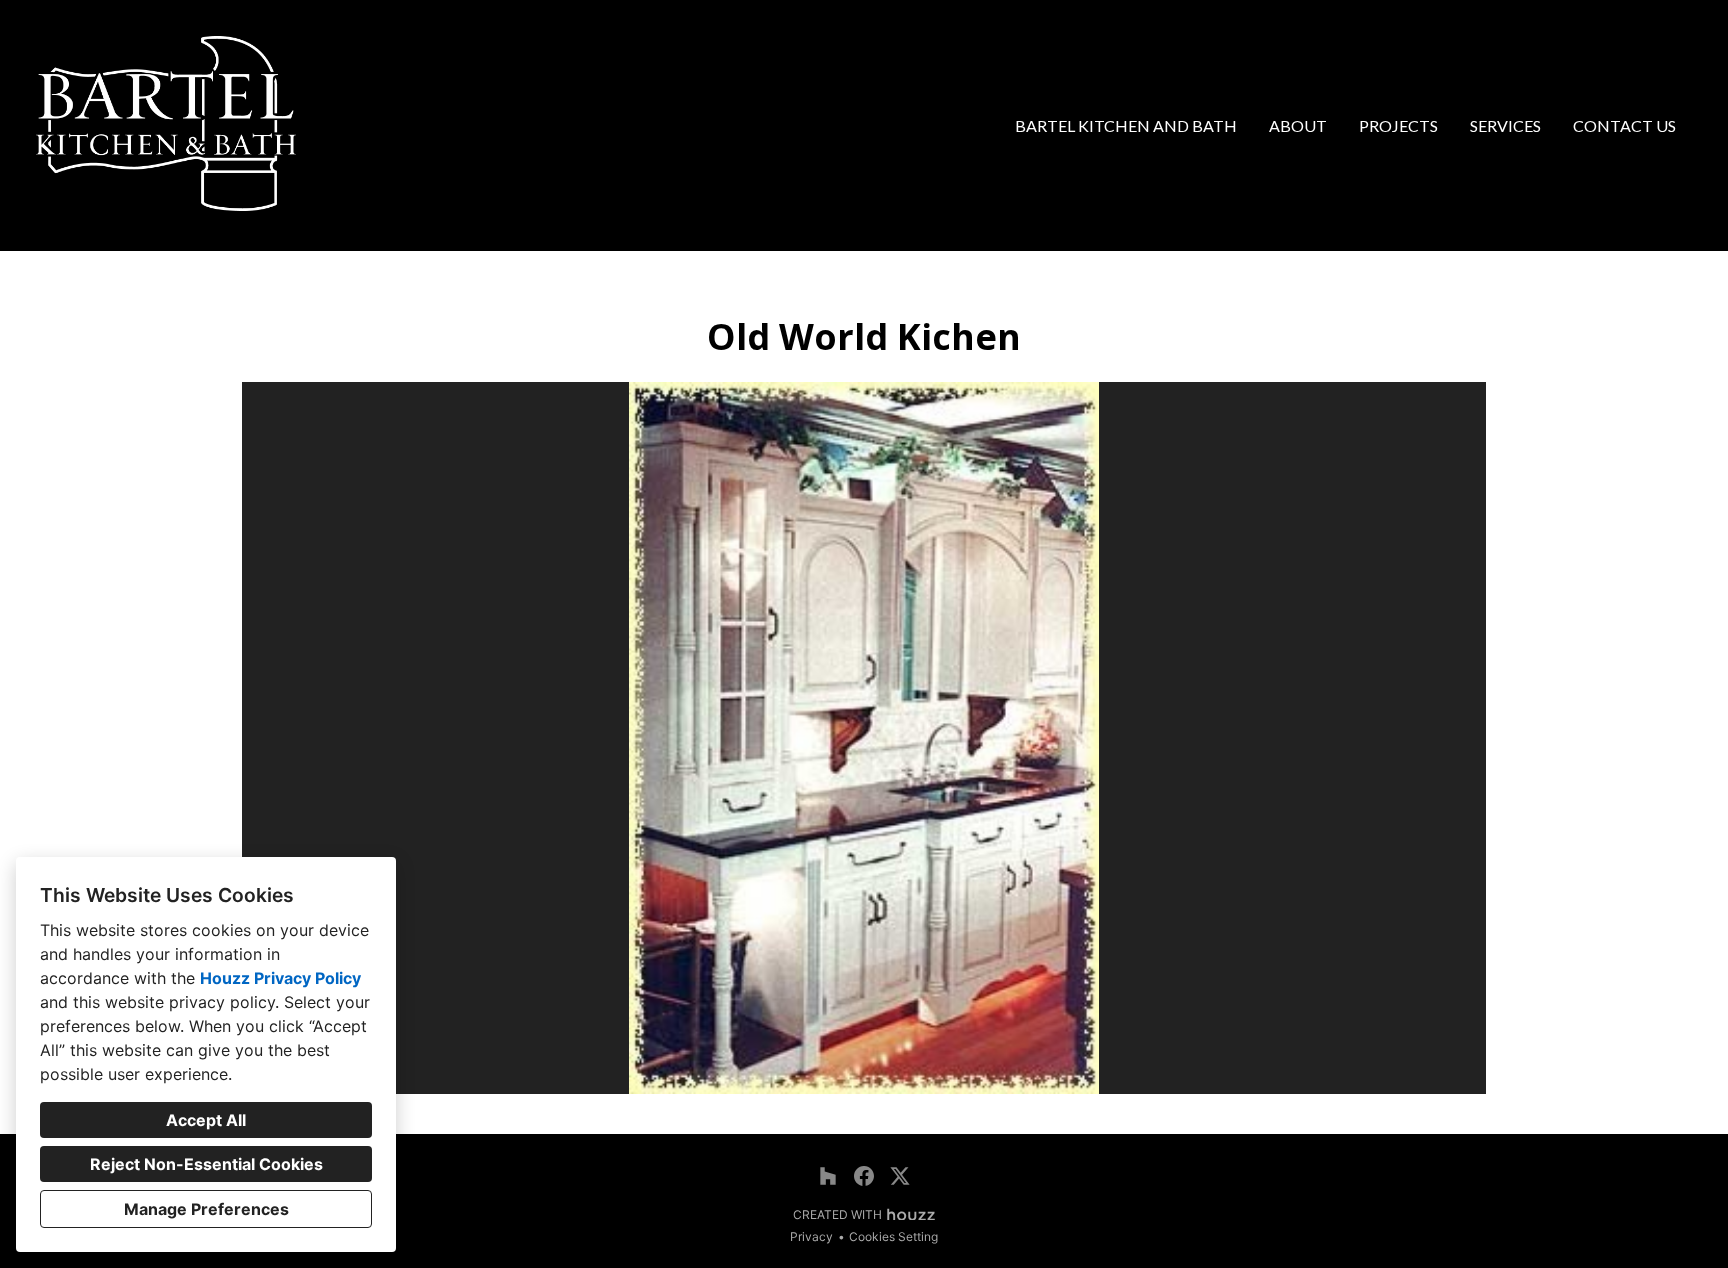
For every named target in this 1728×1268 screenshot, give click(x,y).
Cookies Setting (893, 1236)
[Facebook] (864, 1176)
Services (1505, 125)
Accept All (206, 1120)
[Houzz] (828, 1176)
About (1298, 125)
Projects (1398, 125)
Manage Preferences (206, 1209)
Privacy (811, 1236)
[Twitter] (900, 1176)
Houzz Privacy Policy (280, 978)
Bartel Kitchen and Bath (1126, 125)
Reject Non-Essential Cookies (206, 1164)
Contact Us (1624, 125)
